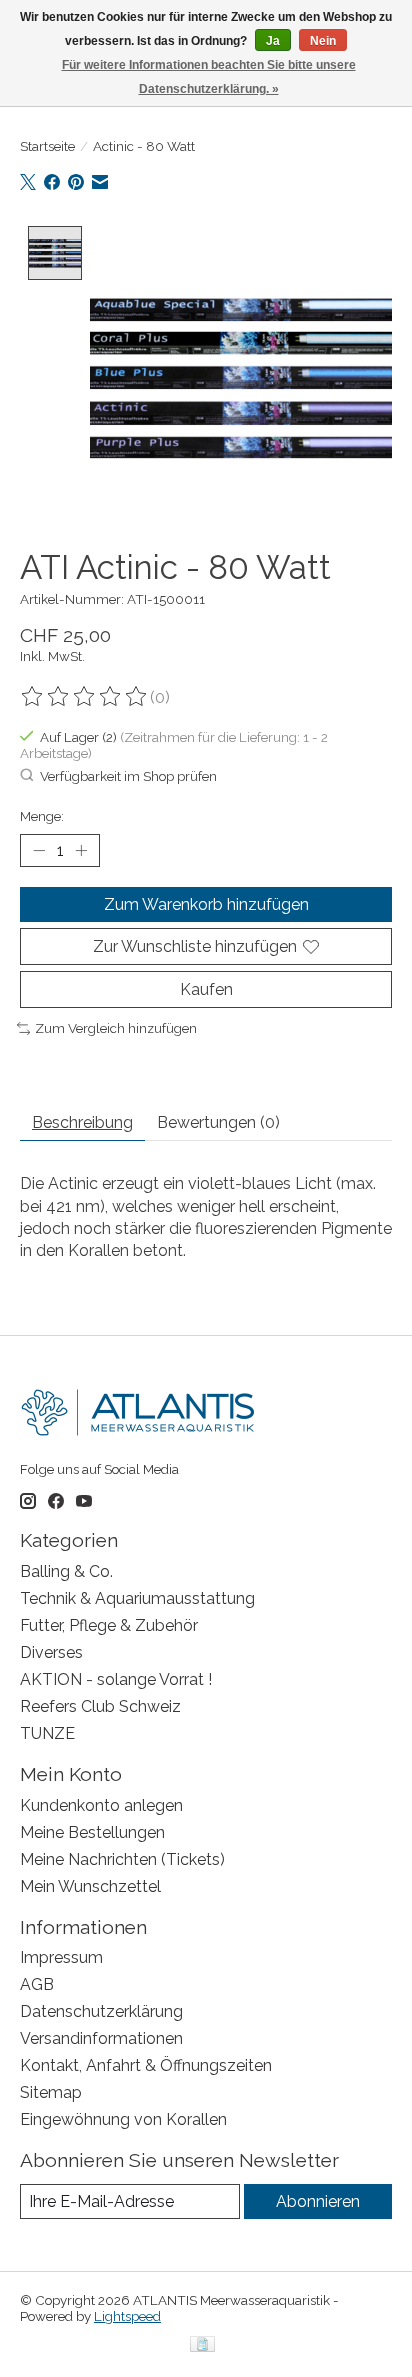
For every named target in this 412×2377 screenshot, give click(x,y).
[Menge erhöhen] (81, 851)
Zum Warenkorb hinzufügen (206, 904)
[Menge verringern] (39, 851)
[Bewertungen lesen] (85, 697)
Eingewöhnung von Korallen (123, 2119)
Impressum (61, 1957)
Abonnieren (318, 2201)
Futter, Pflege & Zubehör (109, 1625)
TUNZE (47, 1733)
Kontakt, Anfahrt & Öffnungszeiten (146, 2065)
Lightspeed (127, 2316)
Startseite (47, 146)
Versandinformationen (101, 2038)
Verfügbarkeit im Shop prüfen (128, 776)
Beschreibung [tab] (82, 1122)
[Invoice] (202, 2345)
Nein (323, 41)
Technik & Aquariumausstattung (137, 1598)
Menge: (42, 816)
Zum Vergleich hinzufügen (116, 1028)
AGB (37, 1984)
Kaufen (206, 989)
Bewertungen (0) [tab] (218, 1122)
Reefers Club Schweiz (100, 1706)
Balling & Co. (66, 1571)
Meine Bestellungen (92, 1832)
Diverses (51, 1652)
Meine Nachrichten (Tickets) (122, 1859)
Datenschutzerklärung (101, 2011)
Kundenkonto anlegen (101, 1805)
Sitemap (51, 2092)
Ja (273, 41)
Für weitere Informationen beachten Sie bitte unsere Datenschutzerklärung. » (209, 77)
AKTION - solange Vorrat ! (116, 1679)
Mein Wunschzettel (90, 1886)
